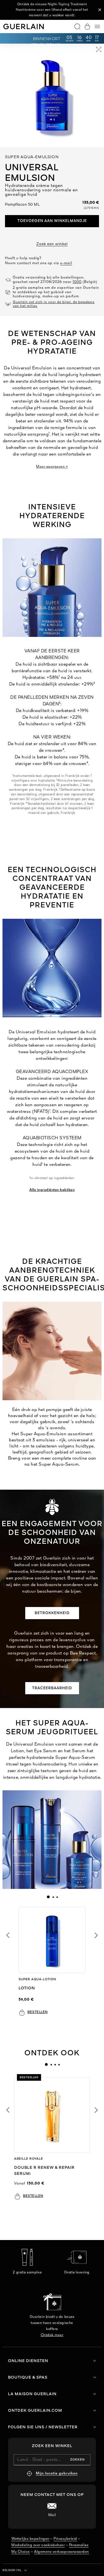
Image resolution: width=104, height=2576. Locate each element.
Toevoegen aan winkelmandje (52, 221)
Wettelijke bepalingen (30, 2539)
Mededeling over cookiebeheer (38, 2545)
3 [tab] (57, 1897)
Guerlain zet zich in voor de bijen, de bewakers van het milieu (54, 304)
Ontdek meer (52, 2335)
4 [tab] (59, 2064)
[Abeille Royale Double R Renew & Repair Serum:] (52, 2115)
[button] (100, 10)
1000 (77, 282)
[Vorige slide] (7, 1935)
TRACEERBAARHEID (52, 1688)
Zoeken (77, 2460)
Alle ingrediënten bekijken (52, 1190)
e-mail (66, 263)
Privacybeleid (65, 2539)
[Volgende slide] (97, 1935)
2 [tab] (53, 1897)
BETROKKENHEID (52, 1613)
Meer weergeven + (52, 467)
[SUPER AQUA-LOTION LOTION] (52, 1940)
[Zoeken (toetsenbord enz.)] (77, 27)
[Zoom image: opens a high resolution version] (99, 50)
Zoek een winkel (52, 244)
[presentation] (48, 1897)
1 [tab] (48, 1897)
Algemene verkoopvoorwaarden (62, 2552)
